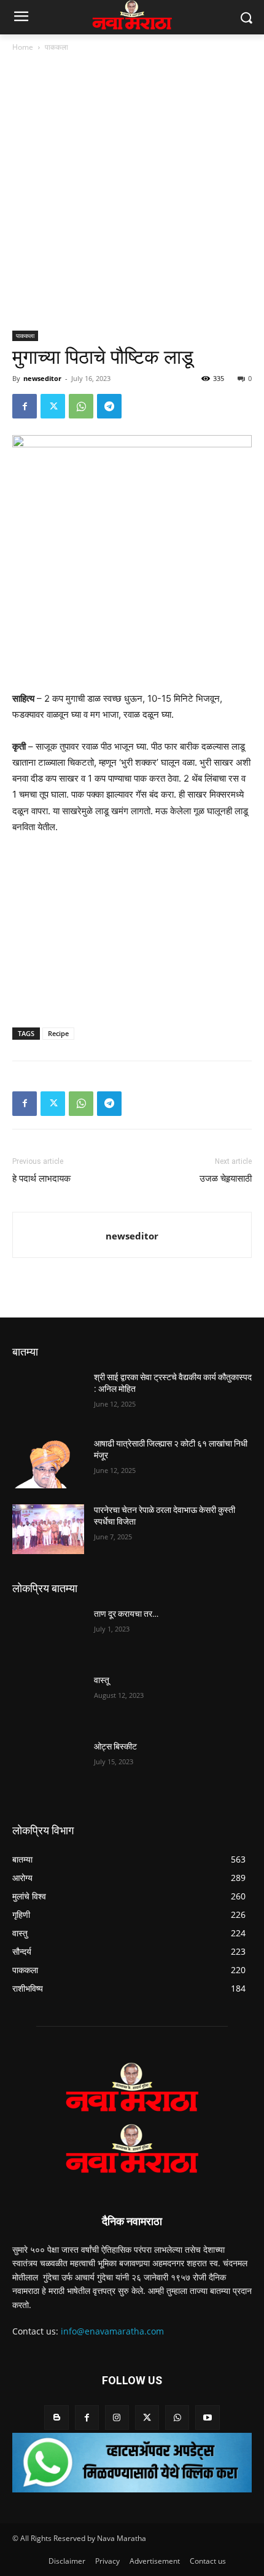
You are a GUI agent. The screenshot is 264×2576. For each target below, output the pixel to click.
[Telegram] (109, 406)
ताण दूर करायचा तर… (126, 1614)
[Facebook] (25, 406)
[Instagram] (117, 2417)
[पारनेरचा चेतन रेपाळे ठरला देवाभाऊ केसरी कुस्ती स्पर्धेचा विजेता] (48, 1529)
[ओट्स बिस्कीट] (48, 1766)
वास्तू (102, 1680)
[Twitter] (53, 406)
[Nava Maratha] (132, 2087)
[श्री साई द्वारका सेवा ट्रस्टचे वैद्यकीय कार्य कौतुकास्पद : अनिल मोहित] (48, 1397)
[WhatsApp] (81, 406)
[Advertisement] (132, 192)
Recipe (58, 1033)
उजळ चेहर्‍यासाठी (226, 1179)
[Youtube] (207, 2417)
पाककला (56, 47)
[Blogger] (56, 2417)
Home (23, 47)
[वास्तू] (48, 1700)
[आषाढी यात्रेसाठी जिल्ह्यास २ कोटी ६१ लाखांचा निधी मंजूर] (48, 1463)
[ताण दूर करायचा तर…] (48, 1633)
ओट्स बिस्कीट (115, 1746)
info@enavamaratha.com (112, 2331)
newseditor (42, 378)
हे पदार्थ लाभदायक (41, 1179)
